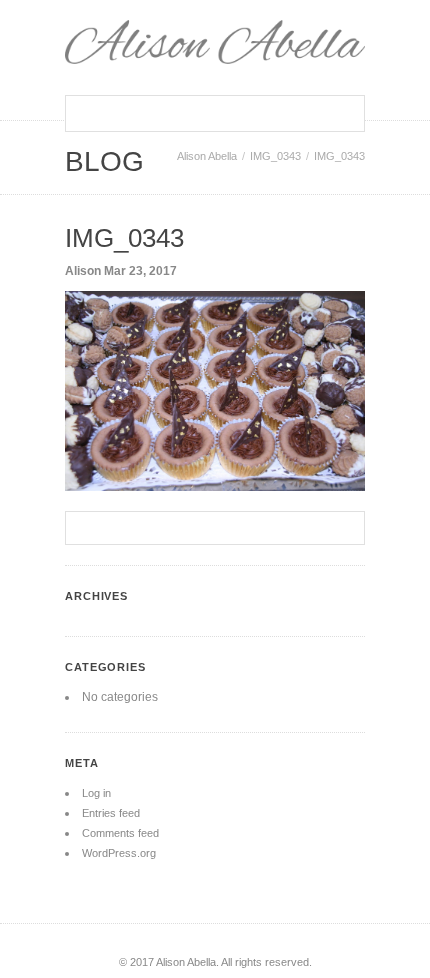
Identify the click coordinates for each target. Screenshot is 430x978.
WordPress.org (119, 853)
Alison (83, 271)
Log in (96, 793)
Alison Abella (207, 156)
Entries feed (111, 813)
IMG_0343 (275, 156)
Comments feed (120, 833)
